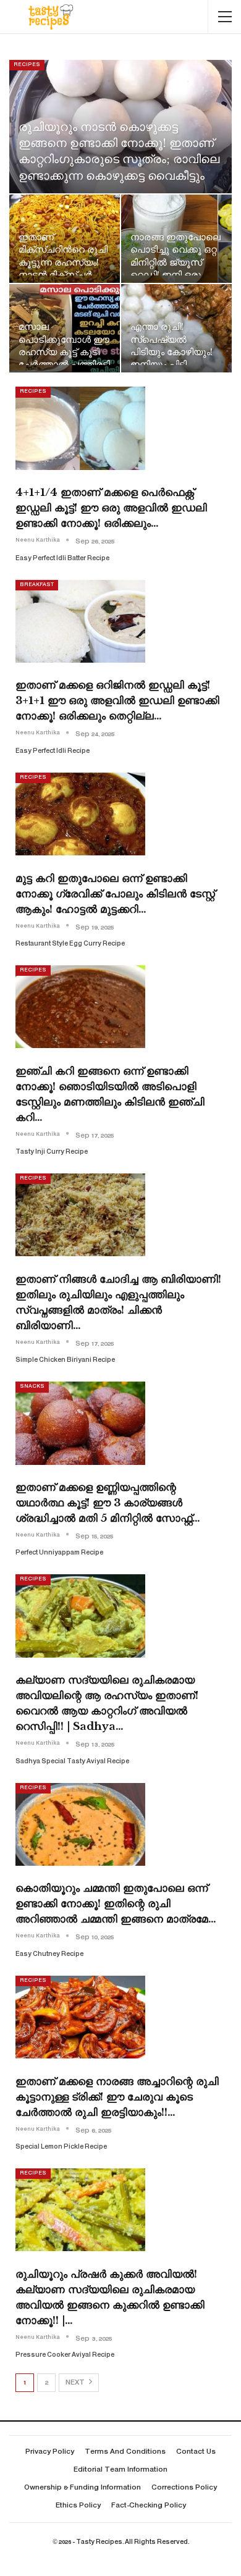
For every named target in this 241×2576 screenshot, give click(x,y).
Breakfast (37, 585)
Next (76, 2383)
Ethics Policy (78, 2506)
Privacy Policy (50, 2452)
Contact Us (196, 2452)
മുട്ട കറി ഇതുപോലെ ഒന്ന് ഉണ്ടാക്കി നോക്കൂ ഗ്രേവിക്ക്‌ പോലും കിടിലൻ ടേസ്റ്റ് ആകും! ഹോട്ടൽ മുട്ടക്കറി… (115, 894)
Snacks (32, 1387)
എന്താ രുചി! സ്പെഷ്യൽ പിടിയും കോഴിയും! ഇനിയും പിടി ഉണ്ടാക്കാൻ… (171, 352)
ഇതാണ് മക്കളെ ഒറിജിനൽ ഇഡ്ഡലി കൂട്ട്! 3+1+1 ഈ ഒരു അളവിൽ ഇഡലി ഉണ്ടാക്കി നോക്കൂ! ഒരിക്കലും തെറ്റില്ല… (117, 701)
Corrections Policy (184, 2488)
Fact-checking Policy (149, 2506)
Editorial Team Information (120, 2470)
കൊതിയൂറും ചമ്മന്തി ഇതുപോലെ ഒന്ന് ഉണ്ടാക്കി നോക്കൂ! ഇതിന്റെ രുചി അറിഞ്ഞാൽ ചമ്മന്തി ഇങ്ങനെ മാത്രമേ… (116, 1904)
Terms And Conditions (125, 2452)
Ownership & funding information (82, 2488)
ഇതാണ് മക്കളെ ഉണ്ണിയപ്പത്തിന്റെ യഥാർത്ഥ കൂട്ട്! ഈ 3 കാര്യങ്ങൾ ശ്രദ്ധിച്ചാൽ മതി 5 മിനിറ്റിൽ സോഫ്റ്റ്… (108, 1503)
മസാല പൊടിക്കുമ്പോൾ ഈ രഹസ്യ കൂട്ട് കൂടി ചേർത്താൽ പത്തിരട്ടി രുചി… (64, 352)
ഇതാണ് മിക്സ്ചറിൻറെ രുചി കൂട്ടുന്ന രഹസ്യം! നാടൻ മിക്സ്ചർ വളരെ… (63, 262)
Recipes (27, 65)
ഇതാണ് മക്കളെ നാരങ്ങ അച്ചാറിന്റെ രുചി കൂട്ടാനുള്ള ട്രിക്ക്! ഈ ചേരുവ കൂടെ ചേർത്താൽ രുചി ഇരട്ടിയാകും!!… (117, 2097)
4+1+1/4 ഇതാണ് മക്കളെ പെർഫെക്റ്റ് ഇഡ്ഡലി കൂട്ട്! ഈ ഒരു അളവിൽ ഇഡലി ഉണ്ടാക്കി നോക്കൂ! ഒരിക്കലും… (111, 508)
